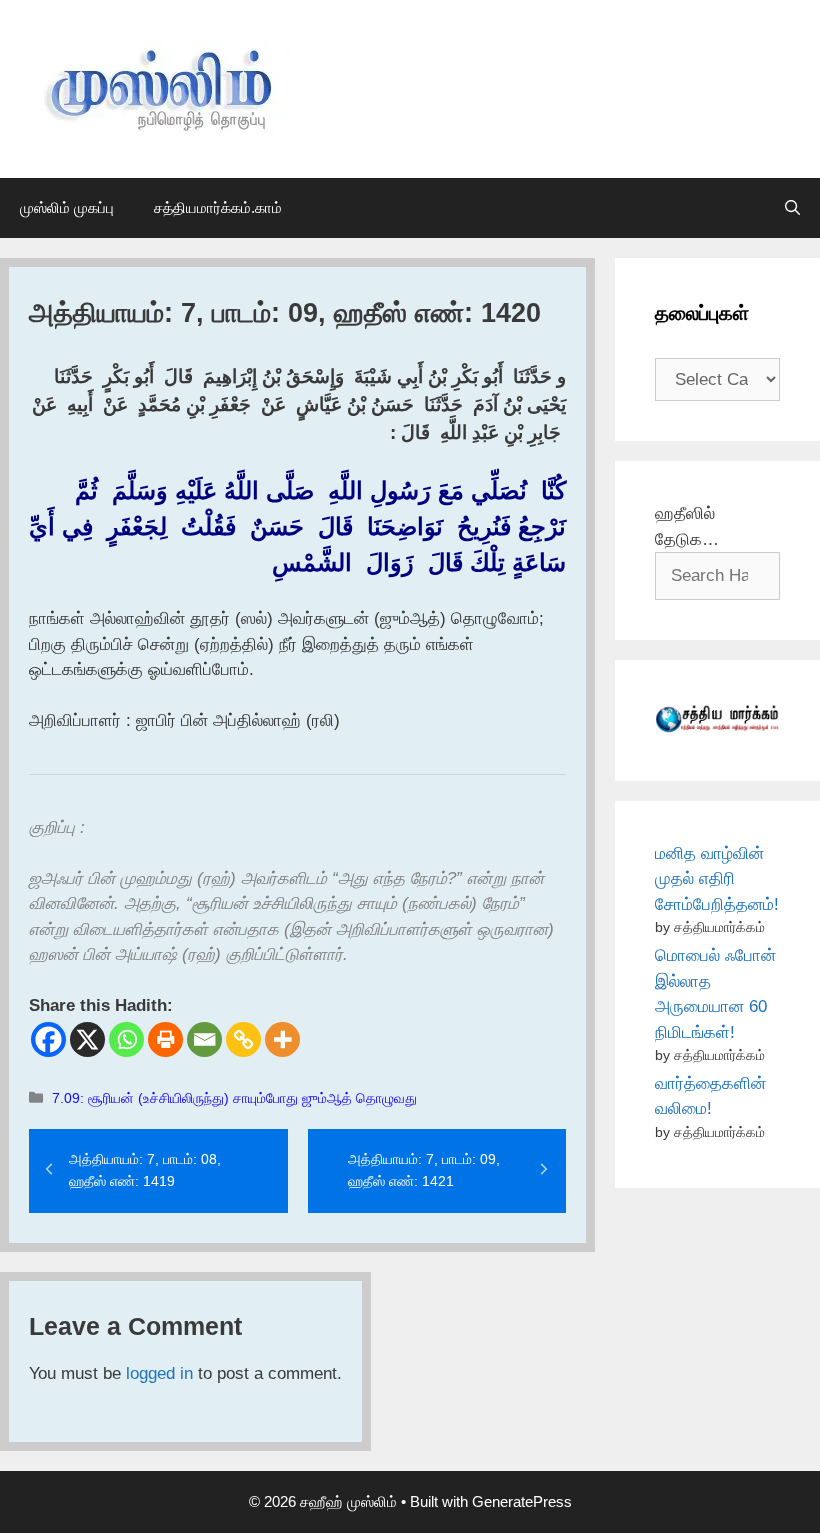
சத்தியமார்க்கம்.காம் (218, 207)
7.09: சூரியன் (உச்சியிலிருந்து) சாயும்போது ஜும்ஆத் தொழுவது (234, 1098)
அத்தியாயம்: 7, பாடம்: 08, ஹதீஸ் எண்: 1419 (145, 1170)
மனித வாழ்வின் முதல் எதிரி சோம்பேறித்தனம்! (717, 879)
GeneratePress (522, 1501)
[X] (87, 1039)
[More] (282, 1039)
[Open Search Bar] (792, 208)
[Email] (204, 1039)
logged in (159, 1373)
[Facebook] (48, 1039)
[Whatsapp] (126, 1039)
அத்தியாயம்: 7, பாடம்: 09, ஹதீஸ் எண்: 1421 (424, 1170)
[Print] (165, 1039)
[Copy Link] (243, 1039)
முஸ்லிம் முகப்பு (67, 207)
